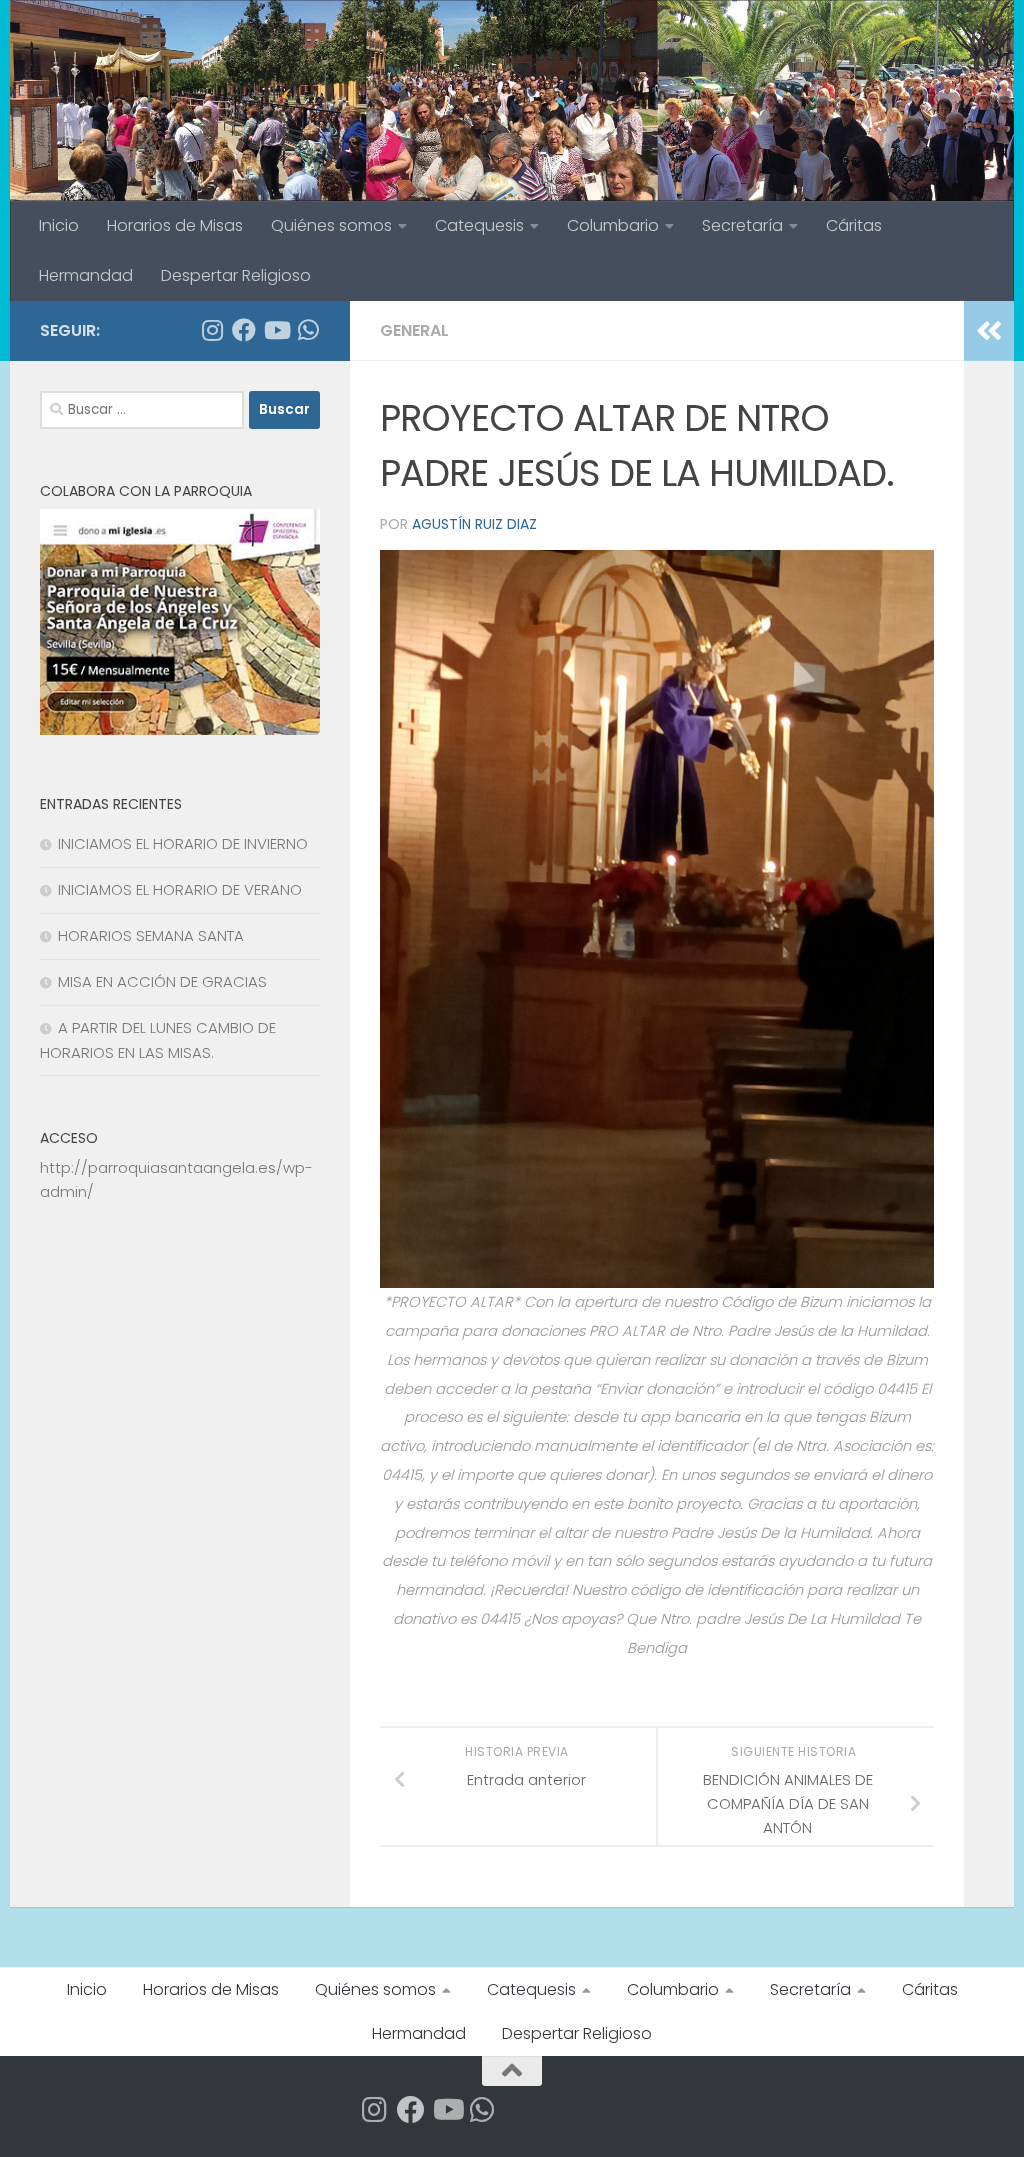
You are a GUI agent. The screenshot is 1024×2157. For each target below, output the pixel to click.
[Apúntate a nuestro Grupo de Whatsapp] (308, 330)
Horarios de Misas (175, 225)
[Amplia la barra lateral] (989, 331)
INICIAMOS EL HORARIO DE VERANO (180, 889)
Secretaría (742, 225)
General (414, 330)
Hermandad (86, 275)
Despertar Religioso (236, 275)
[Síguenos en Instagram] (212, 330)
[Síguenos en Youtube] (276, 330)
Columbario (613, 225)
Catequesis (479, 225)
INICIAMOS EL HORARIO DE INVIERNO (183, 843)
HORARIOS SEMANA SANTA (151, 935)
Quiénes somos (331, 225)
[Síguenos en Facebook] (244, 330)
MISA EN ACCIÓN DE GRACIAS (162, 981)
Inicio (59, 225)
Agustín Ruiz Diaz (474, 524)
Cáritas (854, 225)
